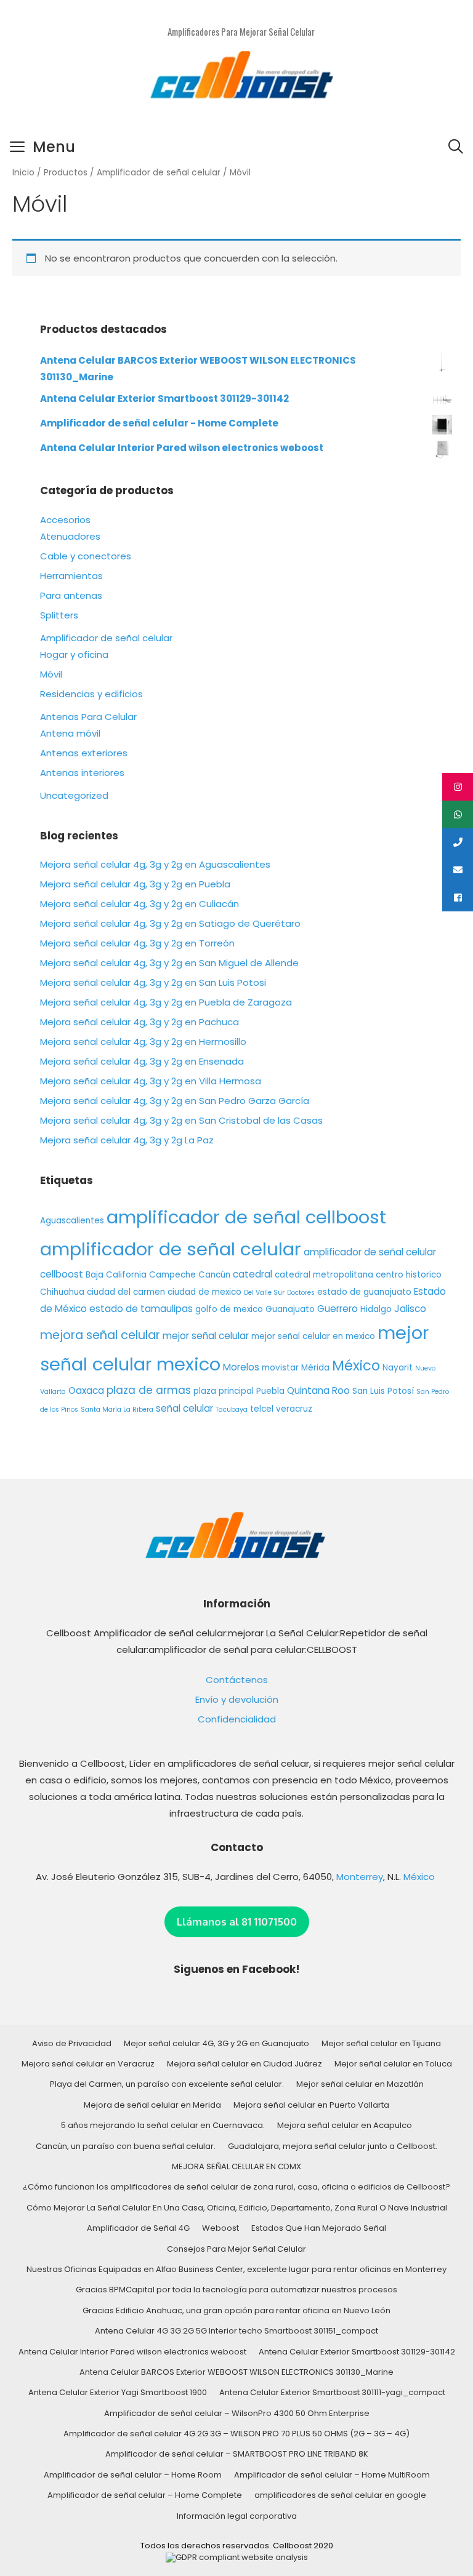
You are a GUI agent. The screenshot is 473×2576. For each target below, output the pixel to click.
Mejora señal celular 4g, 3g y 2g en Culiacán (139, 904)
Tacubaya (232, 1410)
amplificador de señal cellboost (246, 1217)
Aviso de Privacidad (72, 2043)
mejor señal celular (206, 1336)
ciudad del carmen (126, 1292)
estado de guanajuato (364, 1292)
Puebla (270, 1391)
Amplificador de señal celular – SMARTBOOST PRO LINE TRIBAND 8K (237, 2454)
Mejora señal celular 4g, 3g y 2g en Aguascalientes (155, 864)
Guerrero (338, 1309)
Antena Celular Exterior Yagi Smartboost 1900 (118, 2392)
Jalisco (410, 1309)
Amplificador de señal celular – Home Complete (145, 2495)
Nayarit (398, 1368)
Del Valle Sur (264, 1293)
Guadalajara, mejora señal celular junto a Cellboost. (333, 2146)
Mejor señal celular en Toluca (393, 2064)
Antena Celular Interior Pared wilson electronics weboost (132, 2352)
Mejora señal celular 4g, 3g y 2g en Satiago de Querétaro (170, 923)
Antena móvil (70, 733)
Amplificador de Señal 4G (138, 2228)
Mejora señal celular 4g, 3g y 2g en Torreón (137, 943)
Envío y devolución (237, 1699)
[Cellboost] (241, 77)
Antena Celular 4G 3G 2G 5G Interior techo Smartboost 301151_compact (236, 2331)
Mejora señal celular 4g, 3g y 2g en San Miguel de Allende (169, 963)
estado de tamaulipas (141, 1309)
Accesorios (65, 520)
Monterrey (360, 1877)
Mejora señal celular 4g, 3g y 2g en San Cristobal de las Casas (181, 1120)
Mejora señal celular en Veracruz (88, 2064)
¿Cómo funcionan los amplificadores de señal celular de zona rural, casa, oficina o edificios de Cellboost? (236, 2187)
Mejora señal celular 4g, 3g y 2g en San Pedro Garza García (175, 1101)
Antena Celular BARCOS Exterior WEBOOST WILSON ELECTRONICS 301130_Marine (236, 2372)
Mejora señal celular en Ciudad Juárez (245, 2064)
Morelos (241, 1367)
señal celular (184, 1408)
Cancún (214, 1275)
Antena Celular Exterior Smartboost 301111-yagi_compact (332, 2392)
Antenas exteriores (84, 753)
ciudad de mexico (204, 1292)
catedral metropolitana (324, 1275)
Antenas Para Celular (88, 717)
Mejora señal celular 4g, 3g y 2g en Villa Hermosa (151, 1081)
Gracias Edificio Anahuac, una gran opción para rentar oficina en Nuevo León (236, 2310)
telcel (262, 1409)
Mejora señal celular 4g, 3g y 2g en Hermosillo (143, 1042)
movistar (280, 1368)
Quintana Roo (318, 1390)
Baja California (116, 1275)
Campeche (172, 1275)
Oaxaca (86, 1390)
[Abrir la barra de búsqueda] (455, 147)
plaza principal (224, 1391)
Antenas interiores (82, 773)
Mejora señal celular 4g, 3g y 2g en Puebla (135, 884)
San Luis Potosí (383, 1391)
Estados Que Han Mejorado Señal (319, 2228)
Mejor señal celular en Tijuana (381, 2043)
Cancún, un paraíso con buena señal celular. (126, 2146)
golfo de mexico (229, 1309)
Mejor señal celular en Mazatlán (360, 2084)
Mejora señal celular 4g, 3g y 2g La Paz (127, 1140)
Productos (66, 173)
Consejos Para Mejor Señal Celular (236, 2249)
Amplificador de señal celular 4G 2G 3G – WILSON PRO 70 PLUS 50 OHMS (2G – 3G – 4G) (236, 2434)
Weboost (220, 2228)
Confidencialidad (237, 1719)
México (356, 1366)
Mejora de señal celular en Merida (152, 2105)
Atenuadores (70, 536)
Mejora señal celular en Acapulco (345, 2125)
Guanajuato (290, 1309)
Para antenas (71, 595)
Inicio (23, 173)
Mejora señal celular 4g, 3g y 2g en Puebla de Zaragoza (166, 1002)
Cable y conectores (86, 556)
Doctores (301, 1293)
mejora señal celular (100, 1335)
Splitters (59, 615)
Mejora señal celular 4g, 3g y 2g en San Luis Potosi (153, 982)
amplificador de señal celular (171, 1249)
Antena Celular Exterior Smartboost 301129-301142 (357, 2352)
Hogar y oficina (74, 654)
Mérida (315, 1368)
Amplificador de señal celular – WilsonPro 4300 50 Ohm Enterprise (237, 2413)
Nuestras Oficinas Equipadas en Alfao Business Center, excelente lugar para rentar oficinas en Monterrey (236, 2269)
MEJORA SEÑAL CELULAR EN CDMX (236, 2166)
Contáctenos (237, 1680)
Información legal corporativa (237, 2516)
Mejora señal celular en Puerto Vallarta (311, 2105)
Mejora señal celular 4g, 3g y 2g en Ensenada (142, 1061)
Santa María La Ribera (117, 1410)
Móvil (51, 674)
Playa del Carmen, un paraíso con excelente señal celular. (167, 2084)
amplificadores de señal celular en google (340, 2495)
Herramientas (71, 576)
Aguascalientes (72, 1221)
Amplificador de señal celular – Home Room (133, 2475)
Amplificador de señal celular (159, 173)
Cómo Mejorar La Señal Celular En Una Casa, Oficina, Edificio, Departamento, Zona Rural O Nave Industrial (237, 2208)
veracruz (294, 1409)
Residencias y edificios (91, 694)
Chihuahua (62, 1292)
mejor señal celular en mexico (313, 1336)
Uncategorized (74, 795)
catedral (253, 1274)
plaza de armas (149, 1390)
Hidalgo (376, 1309)
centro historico (409, 1275)
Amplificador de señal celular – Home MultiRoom (332, 2475)
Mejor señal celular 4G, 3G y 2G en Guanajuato (216, 2043)
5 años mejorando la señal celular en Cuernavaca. (163, 2125)
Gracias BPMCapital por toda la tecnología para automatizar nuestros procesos (236, 2290)
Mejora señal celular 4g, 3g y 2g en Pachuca (139, 1022)
